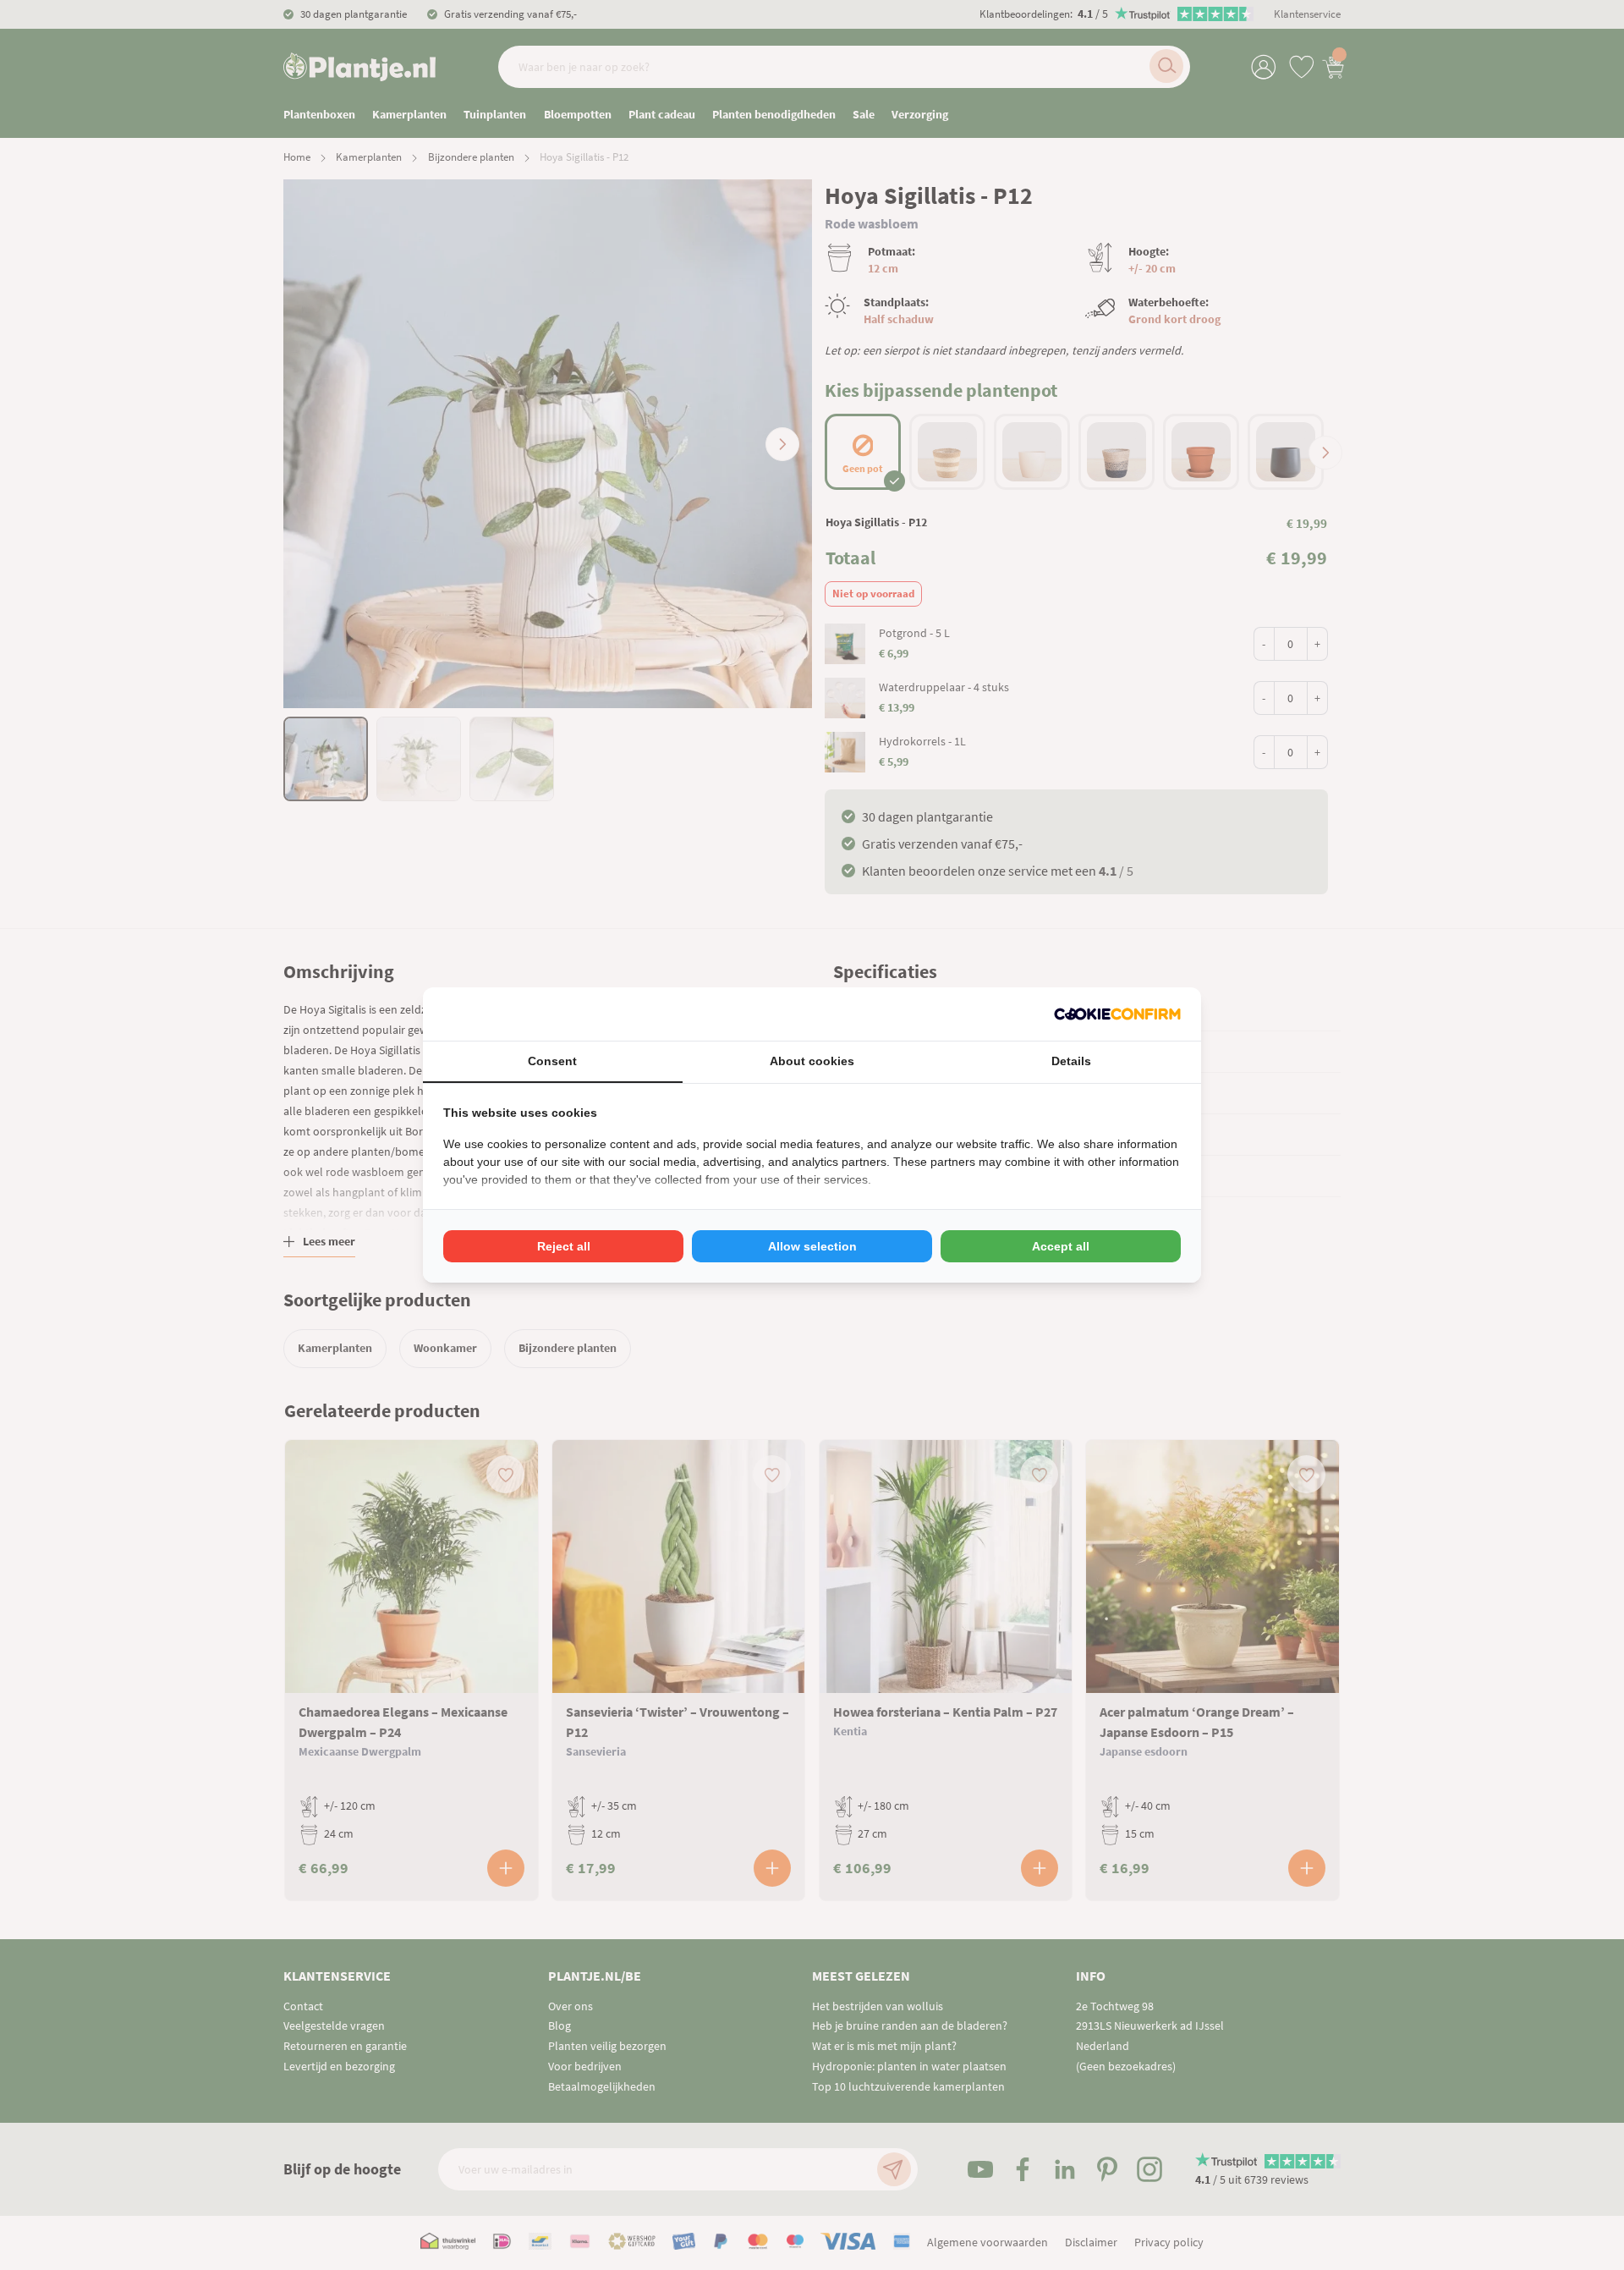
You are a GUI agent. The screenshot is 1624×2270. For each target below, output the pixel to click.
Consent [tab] (552, 1061)
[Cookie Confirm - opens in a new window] (1117, 1014)
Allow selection (812, 1246)
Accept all (1061, 1246)
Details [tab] (1071, 1061)
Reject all (564, 1246)
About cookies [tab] (812, 1061)
